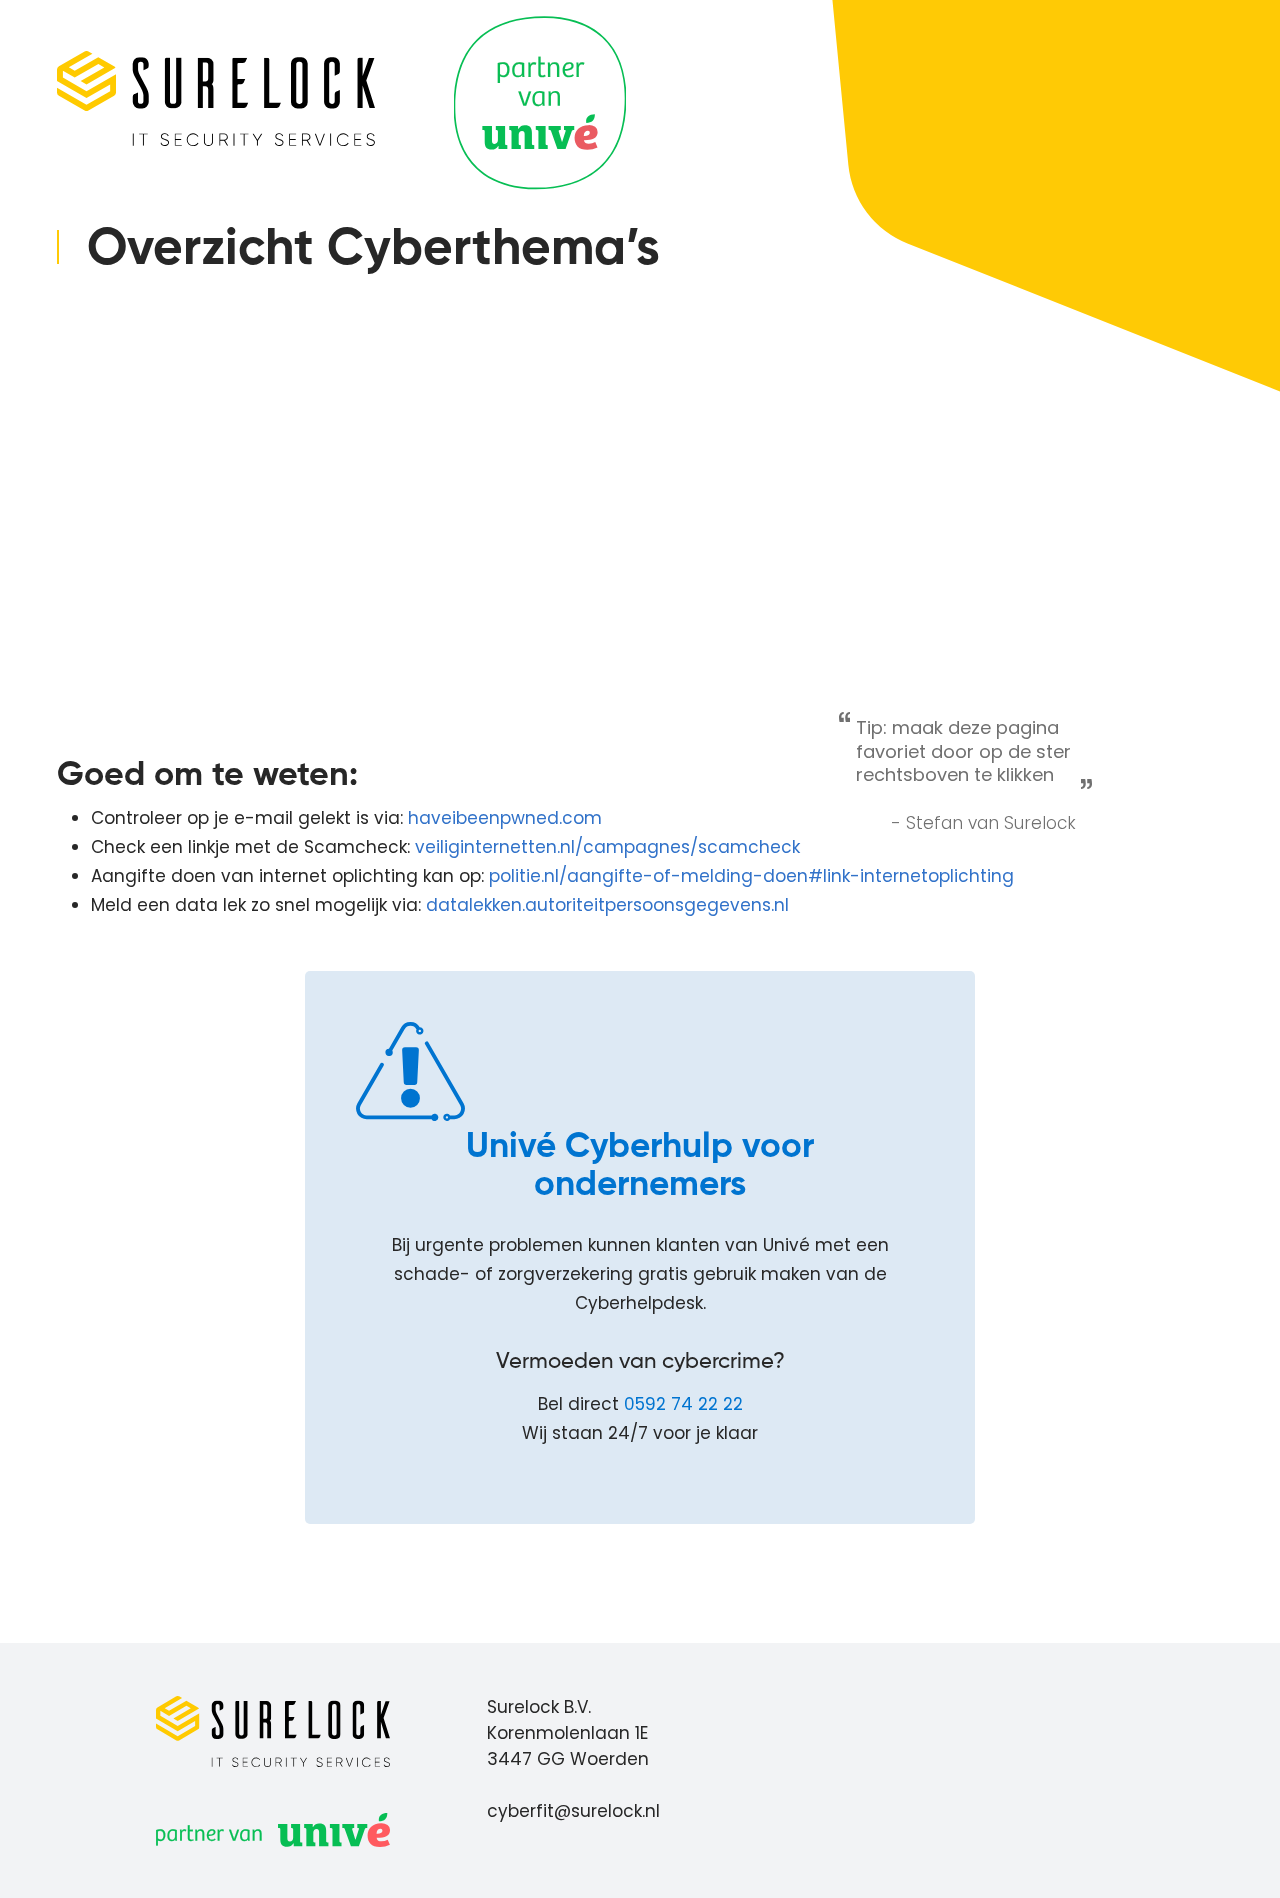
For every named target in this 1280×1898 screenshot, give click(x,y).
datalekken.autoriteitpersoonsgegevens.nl (607, 905)
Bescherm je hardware (186, 404)
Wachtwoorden (155, 516)
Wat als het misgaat (177, 620)
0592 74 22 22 (683, 1404)
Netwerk (122, 479)
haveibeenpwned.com (505, 818)
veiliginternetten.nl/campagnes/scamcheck (607, 847)
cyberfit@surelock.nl (573, 1811)
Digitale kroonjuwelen (180, 442)
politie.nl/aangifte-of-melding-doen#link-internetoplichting (751, 876)
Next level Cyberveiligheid (199, 658)
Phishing (124, 367)
